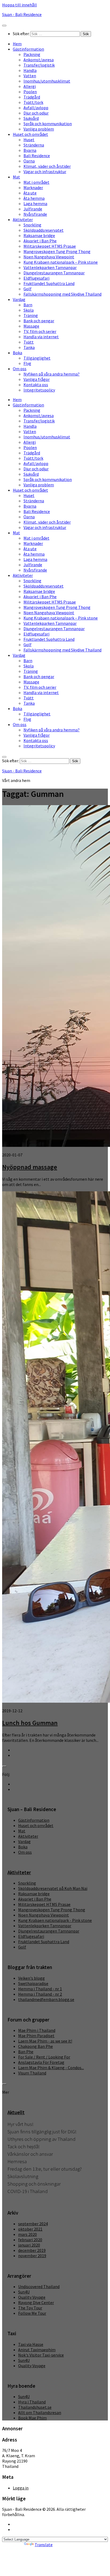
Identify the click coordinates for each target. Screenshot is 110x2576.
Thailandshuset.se (35, 2407)
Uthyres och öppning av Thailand (42, 2139)
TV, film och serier (40, 331)
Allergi (30, 86)
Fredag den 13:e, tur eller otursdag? (45, 2169)
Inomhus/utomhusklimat (47, 81)
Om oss (20, 369)
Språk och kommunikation (48, 124)
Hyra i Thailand (32, 2402)
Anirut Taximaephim (37, 2350)
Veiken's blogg (32, 1978)
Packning (32, 54)
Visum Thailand (32, 2073)
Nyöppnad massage (30, 1167)
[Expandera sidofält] (4, 1766)
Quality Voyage (32, 2297)
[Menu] (4, 26)
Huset (29, 140)
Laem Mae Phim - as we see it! (45, 2041)
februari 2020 (30, 2240)
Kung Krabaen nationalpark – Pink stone (61, 262)
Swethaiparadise (33, 1983)
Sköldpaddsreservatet (44, 230)
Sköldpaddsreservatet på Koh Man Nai (53, 1888)
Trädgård (32, 97)
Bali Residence (37, 156)
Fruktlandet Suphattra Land (49, 283)
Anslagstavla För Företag (41, 2062)
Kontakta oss (36, 385)
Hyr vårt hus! (20, 2124)
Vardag (19, 299)
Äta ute (30, 193)
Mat (16, 177)
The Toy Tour (30, 2308)
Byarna (30, 150)
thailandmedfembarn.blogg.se (46, 1999)
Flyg (27, 363)
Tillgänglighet (37, 358)
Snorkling (32, 225)
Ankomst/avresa (39, 60)
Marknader (33, 188)
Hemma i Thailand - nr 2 (40, 1994)
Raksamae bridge (39, 235)
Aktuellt (16, 2112)
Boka (17, 353)
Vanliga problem (39, 129)
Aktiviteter (23, 219)
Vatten (30, 76)
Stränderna (34, 145)
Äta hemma (34, 198)
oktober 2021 (30, 2229)
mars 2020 (27, 2234)
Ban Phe (26, 2052)
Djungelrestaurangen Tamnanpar (54, 273)
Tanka (29, 347)
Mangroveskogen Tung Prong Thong (57, 251)
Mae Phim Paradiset (36, 2036)
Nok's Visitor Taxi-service (41, 2355)
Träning (31, 315)
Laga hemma (35, 203)
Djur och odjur (36, 113)
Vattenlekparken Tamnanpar (50, 267)
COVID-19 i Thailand (28, 2191)
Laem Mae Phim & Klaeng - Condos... (51, 2068)
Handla (30, 70)
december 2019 (32, 2250)
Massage (31, 326)
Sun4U (24, 2292)
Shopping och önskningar (34, 2184)
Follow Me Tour (32, 2313)
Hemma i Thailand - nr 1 (40, 1989)
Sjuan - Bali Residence (22, 14)
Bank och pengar (39, 321)
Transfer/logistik (39, 65)
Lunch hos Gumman (30, 1723)
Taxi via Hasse (31, 2344)
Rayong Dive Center (36, 2302)
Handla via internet (41, 337)
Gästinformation (28, 49)
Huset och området (30, 134)
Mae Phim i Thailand (37, 2030)
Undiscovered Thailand (39, 2286)
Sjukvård (31, 118)
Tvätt (29, 342)
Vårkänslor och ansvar (30, 2154)
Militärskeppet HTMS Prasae (50, 246)
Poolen (30, 92)
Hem (17, 44)
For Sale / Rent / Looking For (44, 2057)
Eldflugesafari (36, 278)
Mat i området (36, 182)
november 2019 (32, 2256)
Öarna (29, 161)
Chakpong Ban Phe (36, 2046)
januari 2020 (29, 2245)
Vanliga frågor (37, 379)
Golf (27, 289)
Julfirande (33, 209)
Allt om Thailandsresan (40, 2412)
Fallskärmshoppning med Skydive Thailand (62, 294)
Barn (28, 305)
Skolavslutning (23, 2176)
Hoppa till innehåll (19, 5)
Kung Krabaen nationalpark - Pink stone (55, 1920)
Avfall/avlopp (36, 108)
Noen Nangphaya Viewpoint (49, 257)
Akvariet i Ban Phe (40, 241)
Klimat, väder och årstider (47, 166)
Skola (29, 310)
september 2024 (33, 2224)
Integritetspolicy (39, 390)
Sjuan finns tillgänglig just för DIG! (42, 2132)
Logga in (21, 2488)
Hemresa (17, 2161)
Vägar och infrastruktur (45, 172)
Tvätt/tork (33, 102)
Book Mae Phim (32, 2418)
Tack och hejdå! (23, 2147)
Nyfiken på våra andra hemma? (52, 374)
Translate (44, 2545)
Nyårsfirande (35, 214)
